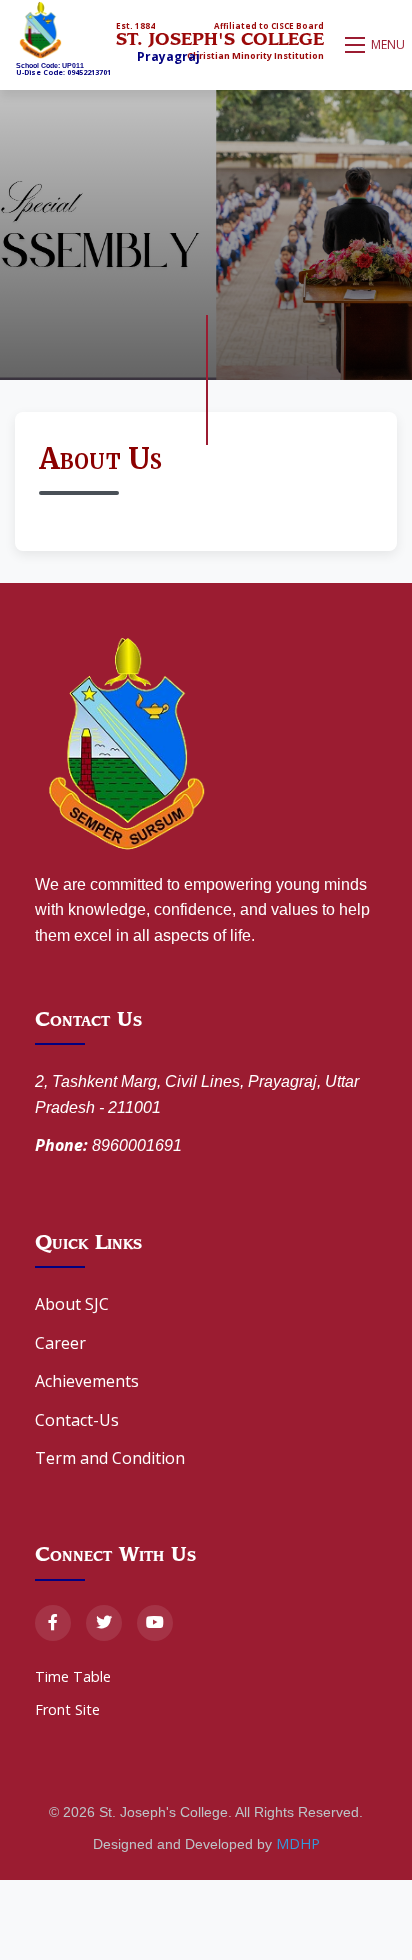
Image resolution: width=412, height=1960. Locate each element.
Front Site (67, 1709)
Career (60, 1343)
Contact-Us (77, 1420)
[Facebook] (53, 1623)
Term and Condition (110, 1458)
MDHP (298, 1843)
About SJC (72, 1304)
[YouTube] (155, 1623)
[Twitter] (104, 1623)
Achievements (87, 1381)
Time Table (73, 1676)
